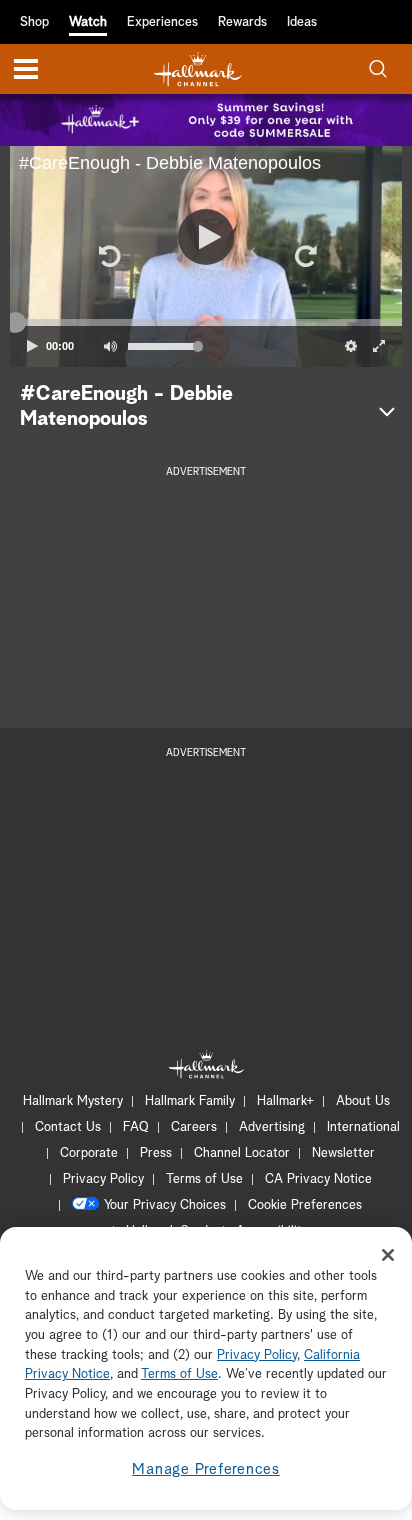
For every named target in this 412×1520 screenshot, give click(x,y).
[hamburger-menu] (26, 69)
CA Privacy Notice (318, 1179)
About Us (363, 1101)
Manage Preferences (206, 1469)
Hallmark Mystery (73, 1101)
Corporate (89, 1153)
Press (156, 1153)
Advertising (272, 1127)
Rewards (242, 22)
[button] (108, 256)
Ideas (302, 22)
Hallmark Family (190, 1101)
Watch (88, 22)
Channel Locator (242, 1153)
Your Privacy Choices (165, 1205)
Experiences (162, 22)
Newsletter (343, 1153)
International (363, 1127)
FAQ (136, 1127)
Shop (34, 22)
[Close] (388, 1255)
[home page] (198, 69)
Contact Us (68, 1127)
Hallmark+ (285, 1101)
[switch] (110, 346)
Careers (194, 1127)
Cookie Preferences (305, 1205)
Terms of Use (204, 1179)
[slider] (206, 323)
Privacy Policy (103, 1179)
